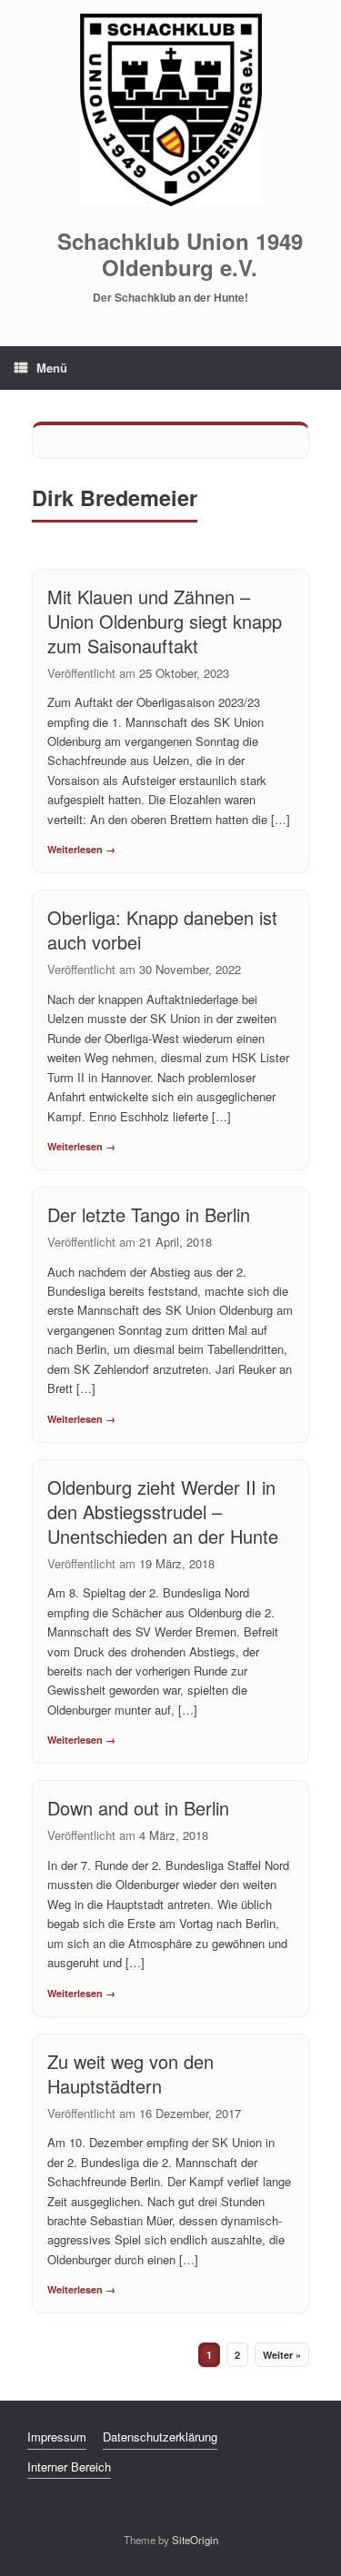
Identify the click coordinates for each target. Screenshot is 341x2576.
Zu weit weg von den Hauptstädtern (130, 2074)
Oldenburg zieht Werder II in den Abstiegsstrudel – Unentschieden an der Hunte (163, 1512)
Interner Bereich (69, 2467)
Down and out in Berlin (138, 1808)
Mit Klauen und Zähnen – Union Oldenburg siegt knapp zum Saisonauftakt (165, 621)
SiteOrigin (195, 2540)
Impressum (57, 2437)
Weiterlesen (75, 849)
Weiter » (282, 2355)
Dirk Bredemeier (115, 497)
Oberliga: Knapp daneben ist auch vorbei (162, 930)
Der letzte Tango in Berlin (149, 1214)
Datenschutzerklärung (160, 2437)
